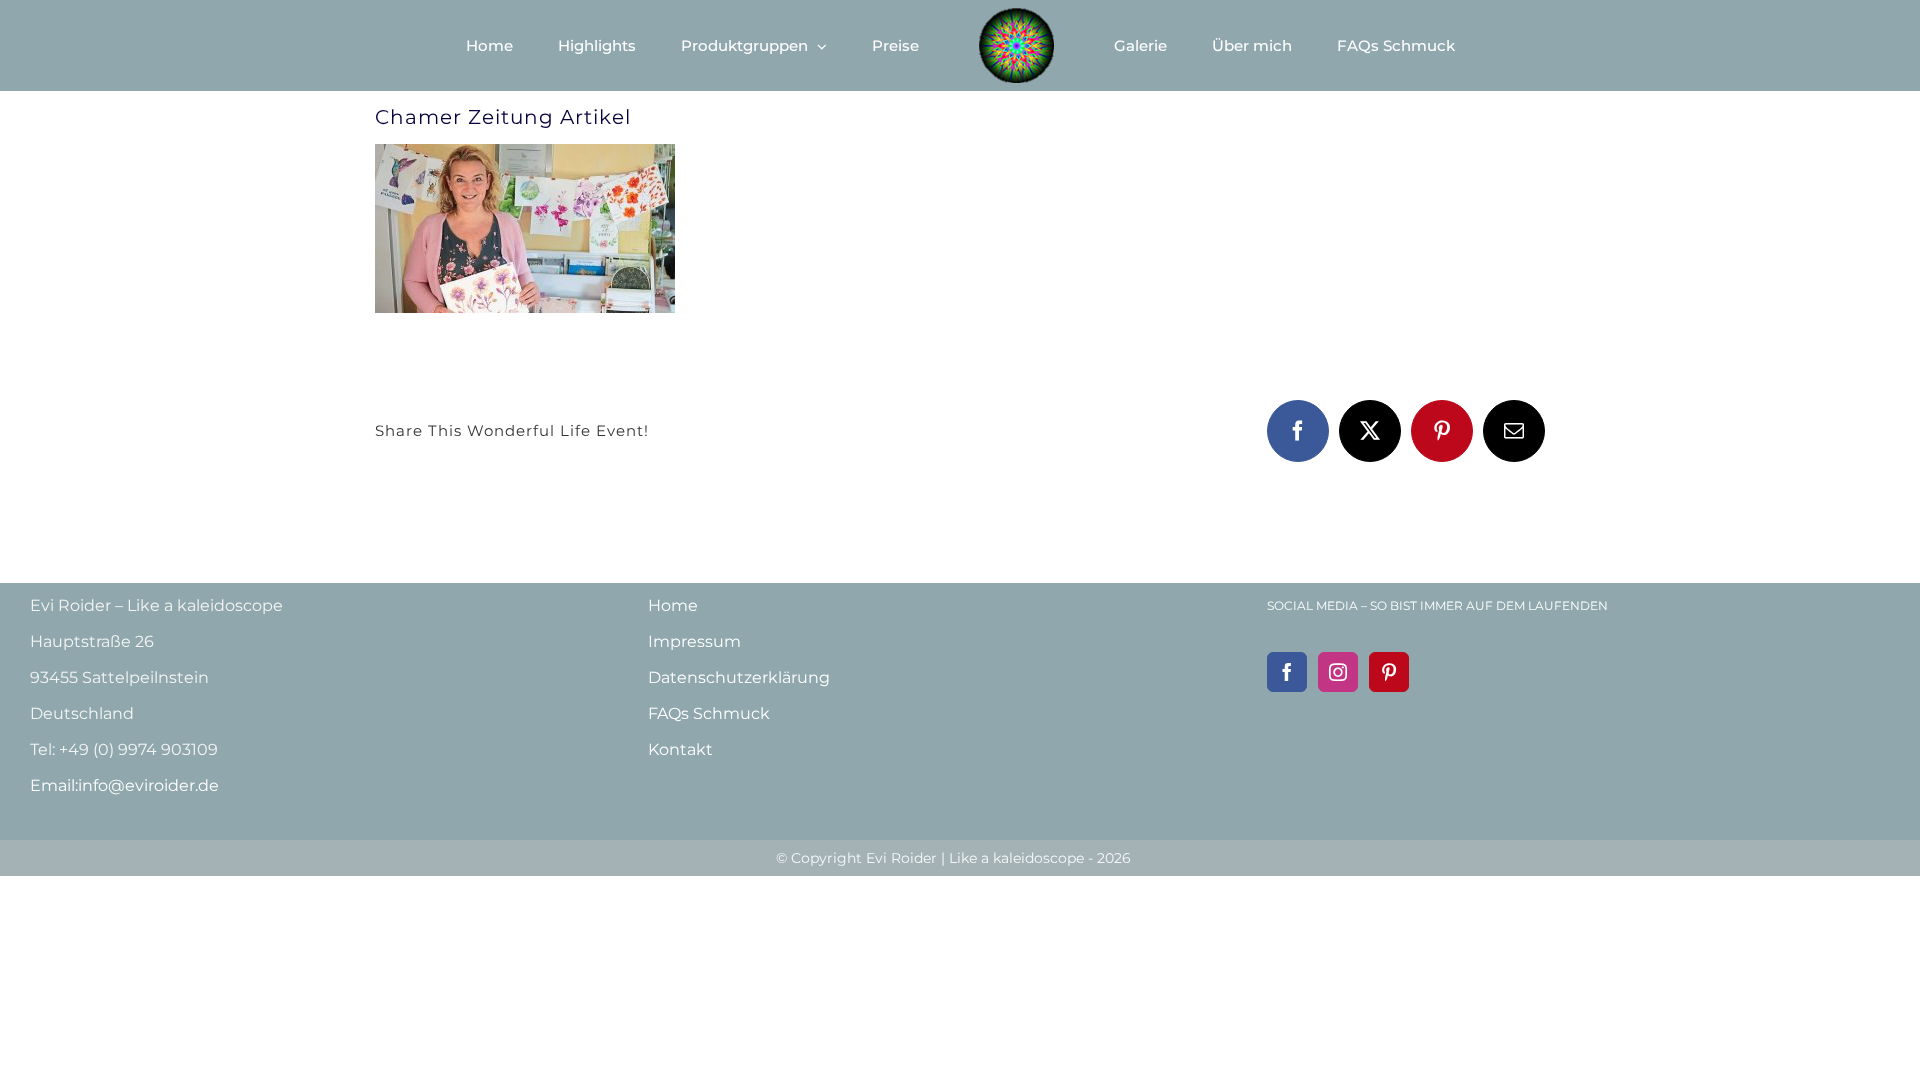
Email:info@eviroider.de (124, 785)
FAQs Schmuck (709, 713)
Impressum (694, 641)
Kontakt (680, 749)
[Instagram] (1338, 672)
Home (673, 605)
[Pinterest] (1389, 672)
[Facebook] (1287, 672)
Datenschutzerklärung (739, 677)
